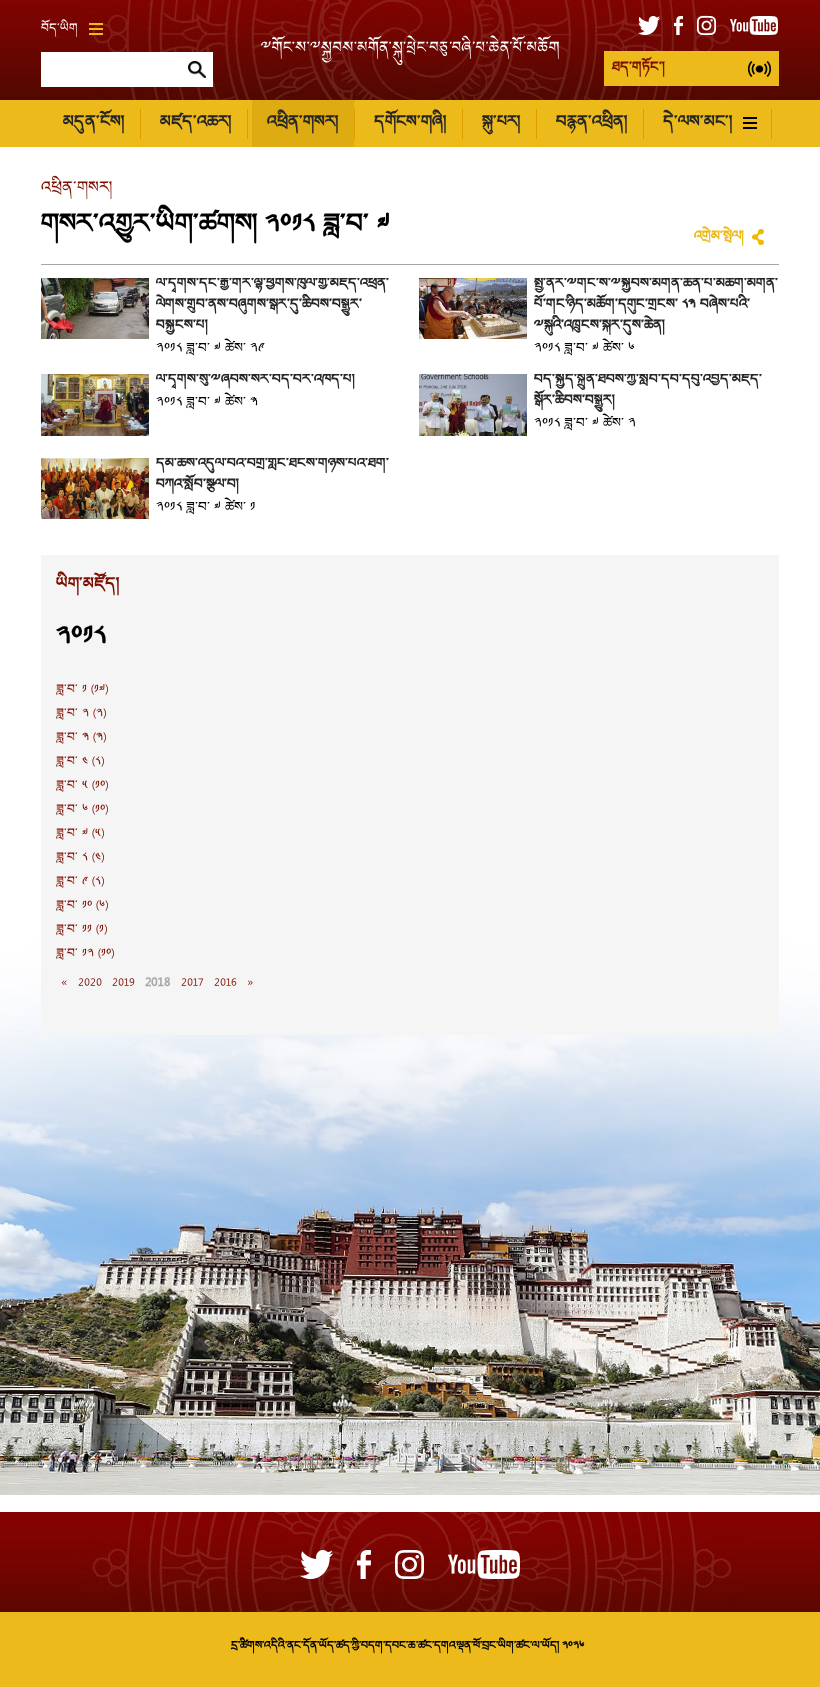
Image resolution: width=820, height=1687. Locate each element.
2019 (123, 983)
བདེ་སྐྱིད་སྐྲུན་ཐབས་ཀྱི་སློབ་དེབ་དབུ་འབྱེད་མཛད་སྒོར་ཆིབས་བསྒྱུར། (648, 390)
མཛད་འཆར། (195, 122)
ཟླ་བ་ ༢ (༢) (81, 714)
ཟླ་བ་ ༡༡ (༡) (81, 930)
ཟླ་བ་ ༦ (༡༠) (82, 810)
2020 (90, 983)
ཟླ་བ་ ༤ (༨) (80, 762)
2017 (192, 983)
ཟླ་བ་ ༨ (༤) (80, 858)
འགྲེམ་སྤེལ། (719, 237)
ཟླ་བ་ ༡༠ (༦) (82, 906)
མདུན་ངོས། (93, 122)
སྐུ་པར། (501, 122)
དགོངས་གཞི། (410, 122)
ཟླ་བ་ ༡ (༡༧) (82, 690)
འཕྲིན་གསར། (302, 122)
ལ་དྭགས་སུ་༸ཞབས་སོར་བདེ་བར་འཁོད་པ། (255, 380)
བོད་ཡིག (59, 29)
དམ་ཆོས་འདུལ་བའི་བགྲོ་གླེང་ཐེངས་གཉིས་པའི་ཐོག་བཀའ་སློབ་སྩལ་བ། (272, 474)
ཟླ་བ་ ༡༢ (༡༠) (85, 954)
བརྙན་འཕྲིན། (591, 122)
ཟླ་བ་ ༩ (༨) (80, 882)
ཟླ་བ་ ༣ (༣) (81, 738)
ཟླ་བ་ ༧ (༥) (80, 834)
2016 (225, 983)
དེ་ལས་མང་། (697, 122)
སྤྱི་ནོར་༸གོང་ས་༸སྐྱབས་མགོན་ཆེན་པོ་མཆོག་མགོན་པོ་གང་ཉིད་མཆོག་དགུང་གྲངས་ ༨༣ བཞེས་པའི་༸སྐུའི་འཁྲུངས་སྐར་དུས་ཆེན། (656, 305)
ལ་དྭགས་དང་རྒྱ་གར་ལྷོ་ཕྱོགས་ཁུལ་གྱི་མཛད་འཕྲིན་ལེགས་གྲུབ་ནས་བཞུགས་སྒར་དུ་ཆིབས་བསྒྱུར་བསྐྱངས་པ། (272, 305)
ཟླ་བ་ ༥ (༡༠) (82, 786)
